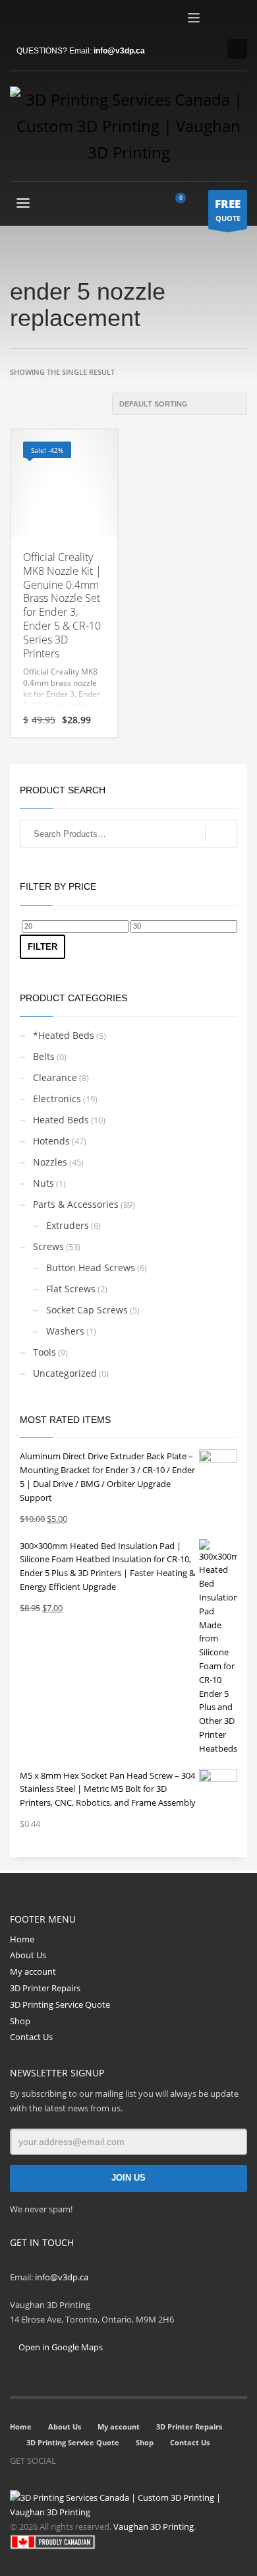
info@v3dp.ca (119, 51)
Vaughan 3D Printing (154, 2526)
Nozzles (50, 1162)
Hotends (51, 1141)
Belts (44, 1056)
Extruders (68, 1225)
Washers (65, 1331)
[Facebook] (20, 20)
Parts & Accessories (76, 1204)
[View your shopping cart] (186, 205)
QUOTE (228, 210)
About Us (28, 1955)
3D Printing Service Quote (60, 2004)
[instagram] (40, 20)
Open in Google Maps (60, 2347)
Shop (20, 2021)
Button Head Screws (91, 1268)
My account (33, 1971)
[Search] (221, 834)
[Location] (105, 2460)
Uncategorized (65, 1373)
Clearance (55, 1077)
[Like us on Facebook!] (66, 2460)
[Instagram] (86, 2460)
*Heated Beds (64, 1035)
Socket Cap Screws (87, 1310)
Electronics (57, 1099)
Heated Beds (61, 1120)
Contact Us (31, 2037)
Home (22, 1939)
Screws (48, 1246)
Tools (44, 1352)
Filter (43, 947)
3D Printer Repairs (45, 1988)
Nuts (43, 1183)
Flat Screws (71, 1289)
